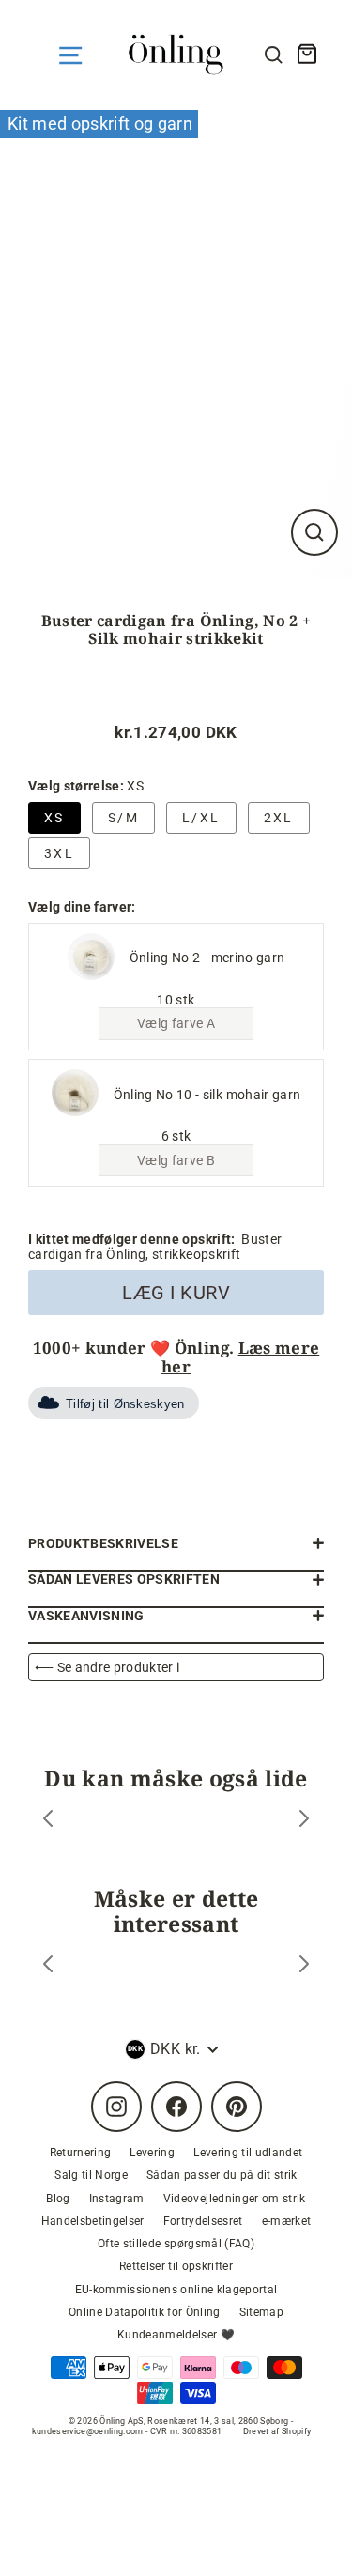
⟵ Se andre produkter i (107, 1667)
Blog (58, 2199)
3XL (59, 853)
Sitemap (261, 2312)
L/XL (201, 818)
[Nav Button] (70, 55)
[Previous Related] (48, 1966)
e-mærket (287, 2221)
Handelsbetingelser (93, 2221)
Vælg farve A (176, 1023)
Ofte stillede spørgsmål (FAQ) (176, 2244)
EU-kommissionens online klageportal (176, 2290)
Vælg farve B (176, 1160)
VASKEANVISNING (86, 1616)
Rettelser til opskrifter (176, 2266)
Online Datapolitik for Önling (145, 2312)
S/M (123, 818)
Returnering (81, 2153)
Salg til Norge (91, 2175)
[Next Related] (304, 1966)
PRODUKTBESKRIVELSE (103, 1543)
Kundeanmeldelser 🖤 (176, 2335)
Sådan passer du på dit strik (222, 2175)
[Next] (304, 1821)
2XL (279, 818)
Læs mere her (240, 1357)
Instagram (117, 2199)
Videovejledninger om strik (235, 2199)
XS (54, 818)
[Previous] (48, 1821)
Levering (152, 2153)
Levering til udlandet (248, 2153)
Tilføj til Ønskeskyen (125, 1404)
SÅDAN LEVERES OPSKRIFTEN (124, 1579)
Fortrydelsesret (203, 2221)
